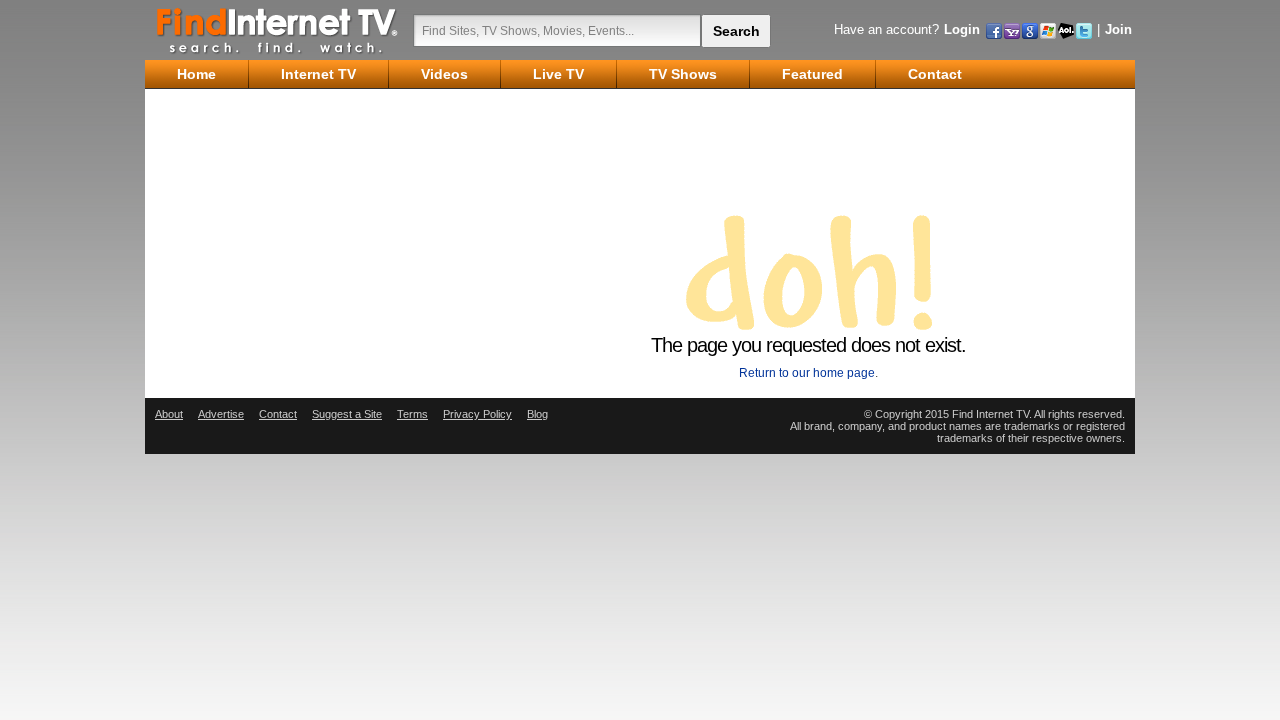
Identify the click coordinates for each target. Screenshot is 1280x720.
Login (962, 29)
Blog (537, 414)
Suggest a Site (347, 414)
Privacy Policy (477, 414)
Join (1118, 29)
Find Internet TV (278, 30)
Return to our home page (807, 373)
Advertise (221, 414)
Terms (412, 414)
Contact (278, 414)
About (169, 414)
